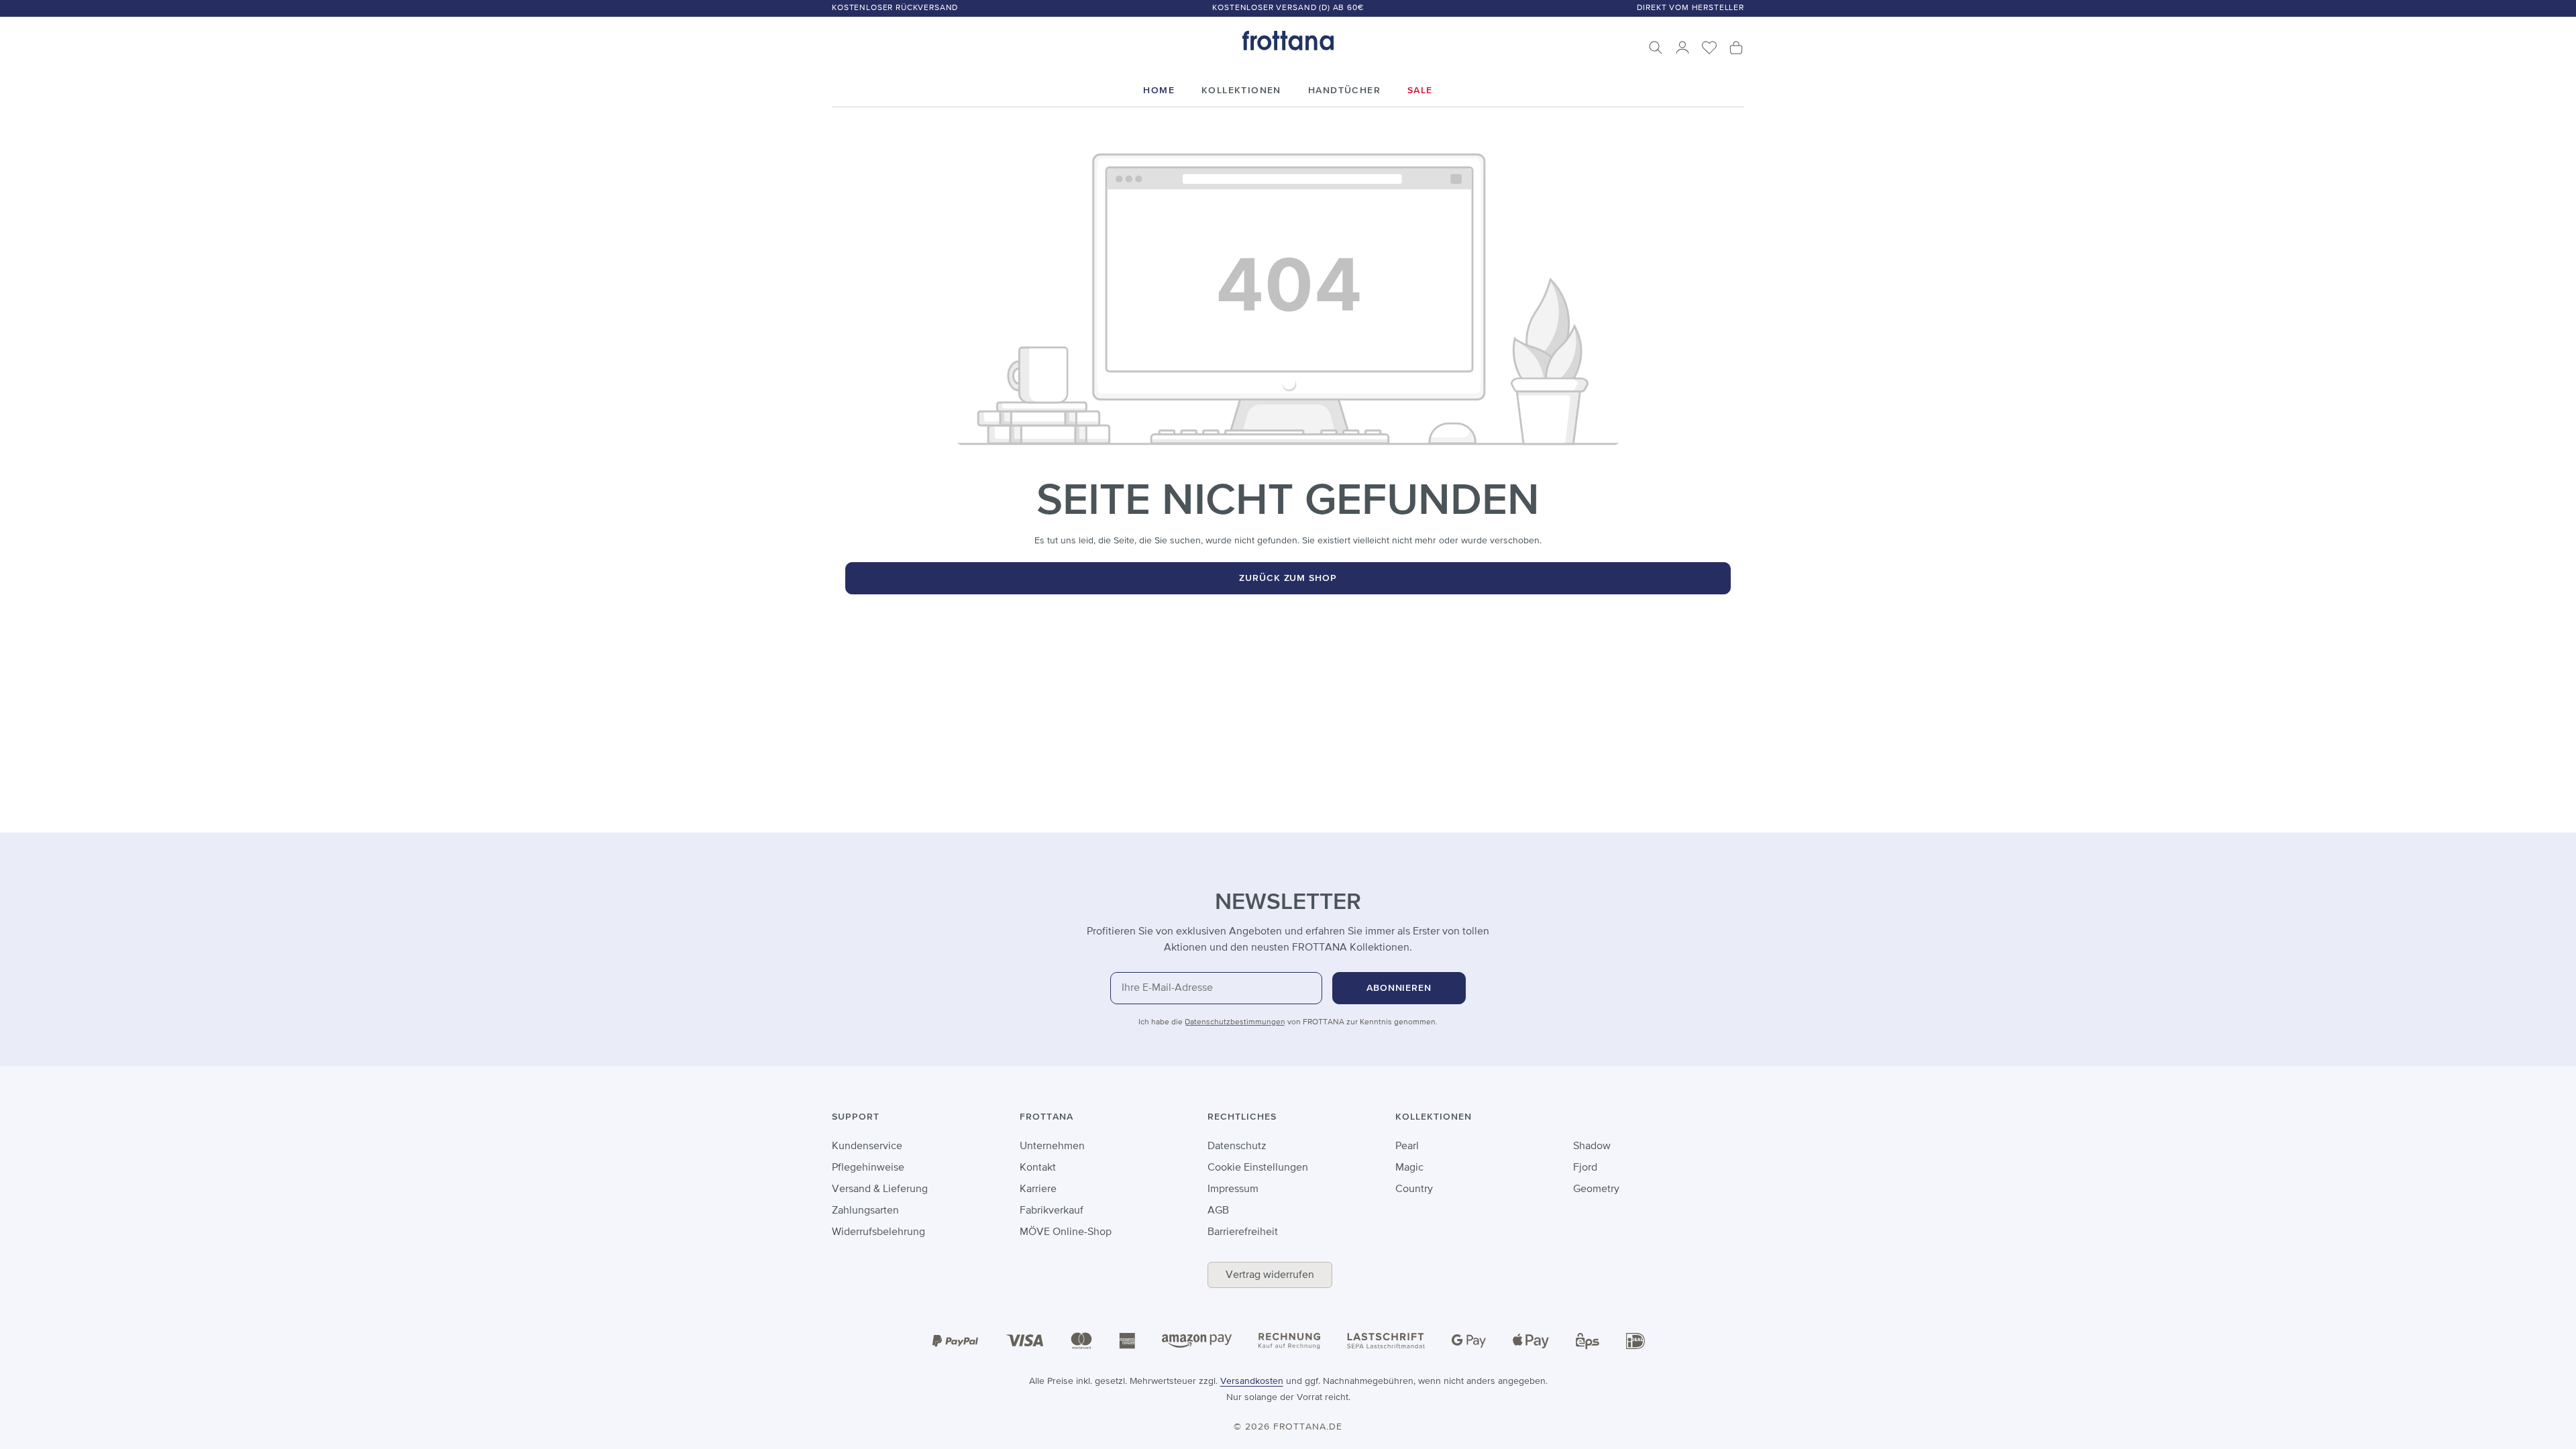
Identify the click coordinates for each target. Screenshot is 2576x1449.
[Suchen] (1656, 48)
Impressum (1233, 1189)
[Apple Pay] (1531, 1341)
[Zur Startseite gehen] (1288, 41)
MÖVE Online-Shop (1066, 1232)
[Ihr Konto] (1682, 48)
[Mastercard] (1081, 1341)
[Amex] (1127, 1340)
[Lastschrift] (1386, 1341)
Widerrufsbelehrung (878, 1232)
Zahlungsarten (865, 1211)
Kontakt (1038, 1168)
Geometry (1596, 1189)
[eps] (1588, 1340)
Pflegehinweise (868, 1168)
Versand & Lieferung (880, 1189)
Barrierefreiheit (1243, 1232)
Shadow (1592, 1146)
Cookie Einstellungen (1258, 1168)
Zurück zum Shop (1288, 578)
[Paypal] (955, 1341)
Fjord (1585, 1168)
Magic (1409, 1168)
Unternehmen (1052, 1146)
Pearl (1407, 1146)
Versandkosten (1252, 1381)
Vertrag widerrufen (1270, 1275)
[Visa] (1025, 1341)
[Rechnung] (1289, 1340)
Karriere (1038, 1189)
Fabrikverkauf (1052, 1211)
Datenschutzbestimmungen (1235, 1022)
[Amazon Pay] (1197, 1341)
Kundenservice (867, 1146)
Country (1414, 1189)
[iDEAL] (1635, 1340)
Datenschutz (1237, 1146)
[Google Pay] (1469, 1341)
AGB (1218, 1211)
